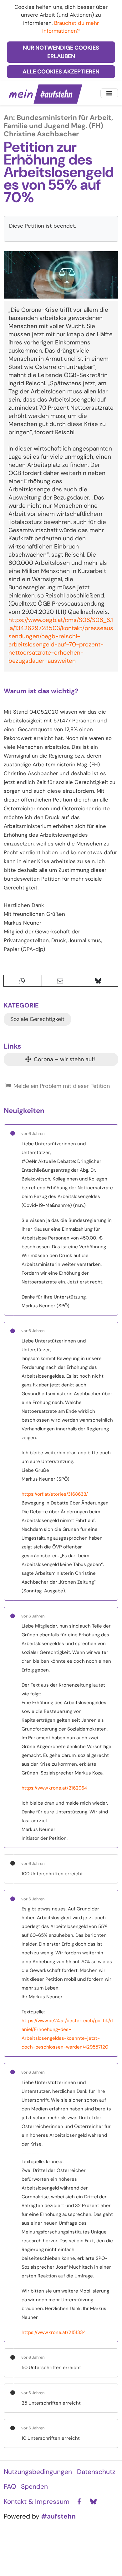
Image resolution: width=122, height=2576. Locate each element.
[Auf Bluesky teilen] (99, 981)
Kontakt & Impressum (37, 2502)
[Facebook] (79, 2502)
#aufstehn (58, 2516)
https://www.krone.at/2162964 (54, 1788)
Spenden (34, 2487)
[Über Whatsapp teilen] (23, 981)
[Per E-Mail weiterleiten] (61, 981)
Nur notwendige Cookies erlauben (61, 52)
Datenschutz (96, 2472)
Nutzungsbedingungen (38, 2472)
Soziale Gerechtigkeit (37, 1019)
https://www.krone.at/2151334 (54, 2332)
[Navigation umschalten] (109, 93)
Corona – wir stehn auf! (64, 1059)
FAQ (10, 2487)
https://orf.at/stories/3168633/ (55, 1494)
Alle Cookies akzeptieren (61, 72)
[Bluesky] (93, 2502)
